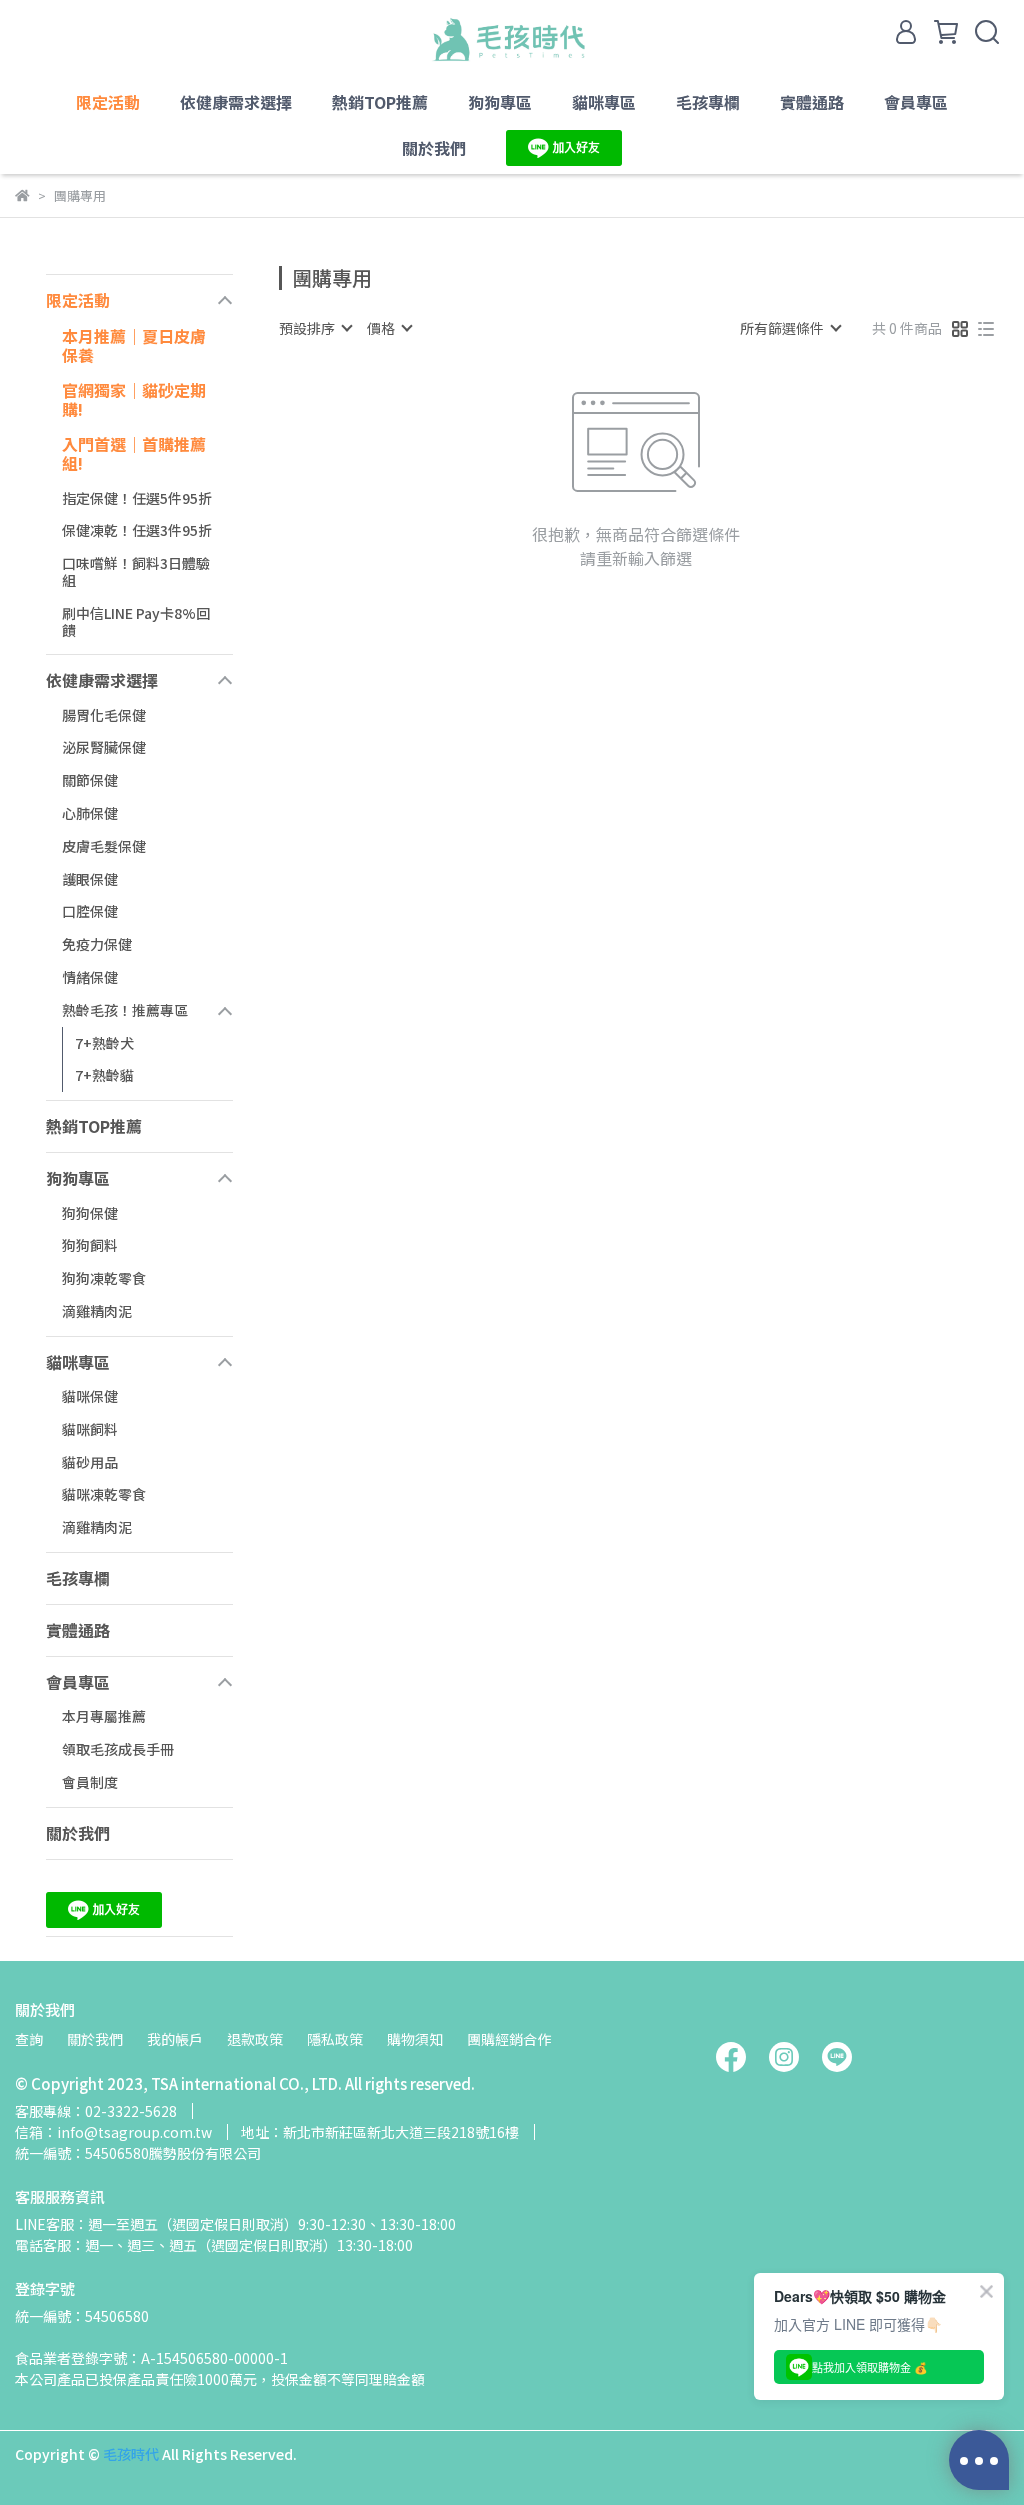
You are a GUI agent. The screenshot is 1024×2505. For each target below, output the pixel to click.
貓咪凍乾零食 (104, 1494)
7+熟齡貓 (104, 1075)
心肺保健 (90, 813)
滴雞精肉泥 (97, 1311)
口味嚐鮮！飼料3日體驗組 (136, 571)
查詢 (29, 2039)
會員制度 (90, 1782)
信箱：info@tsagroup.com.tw (113, 2132)
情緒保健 (90, 977)
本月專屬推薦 (104, 1716)
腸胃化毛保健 (104, 715)
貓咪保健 (90, 1396)
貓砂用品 (90, 1462)
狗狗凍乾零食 (104, 1278)
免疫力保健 (97, 944)
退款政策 (255, 2039)
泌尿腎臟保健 (104, 747)
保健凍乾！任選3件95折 (137, 530)
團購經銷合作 (509, 2039)
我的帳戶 (175, 2039)
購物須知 (415, 2039)
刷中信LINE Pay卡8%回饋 (136, 621)
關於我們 (95, 2039)
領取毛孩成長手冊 (118, 1749)
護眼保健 (90, 879)
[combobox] (315, 328)
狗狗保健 (90, 1213)
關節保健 (90, 780)
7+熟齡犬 (104, 1043)
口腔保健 (90, 911)
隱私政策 (335, 2039)
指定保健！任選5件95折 (137, 498)
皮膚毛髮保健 (104, 846)
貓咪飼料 (90, 1429)
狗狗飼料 (90, 1245)
